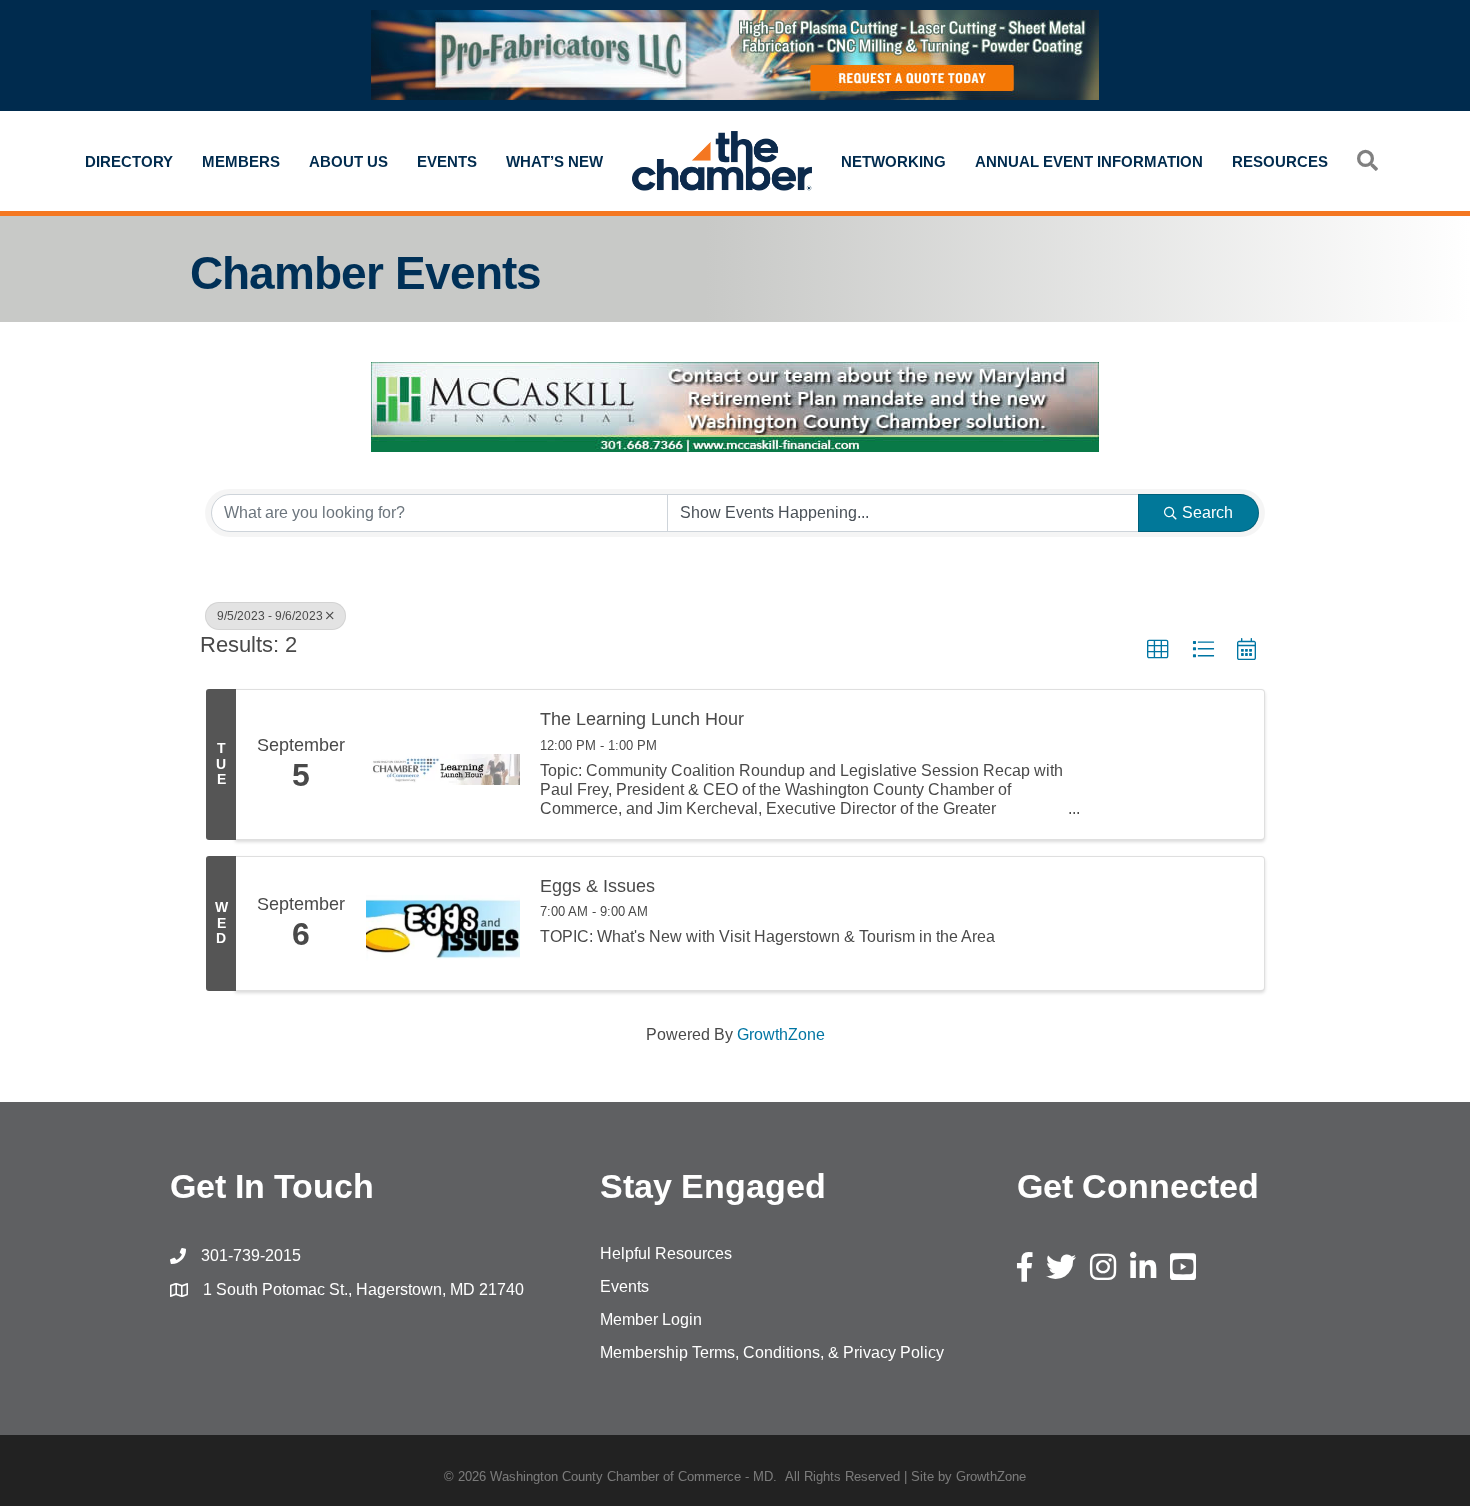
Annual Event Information (1089, 161)
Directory (129, 161)
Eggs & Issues (597, 886)
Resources (1280, 161)
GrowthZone (781, 1034)
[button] (1158, 650)
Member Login (651, 1319)
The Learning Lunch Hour (642, 719)
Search (1207, 512)
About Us (348, 161)
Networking (893, 161)
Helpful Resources (666, 1253)
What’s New (554, 161)
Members (241, 161)
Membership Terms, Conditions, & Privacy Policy (772, 1352)
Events (447, 161)
